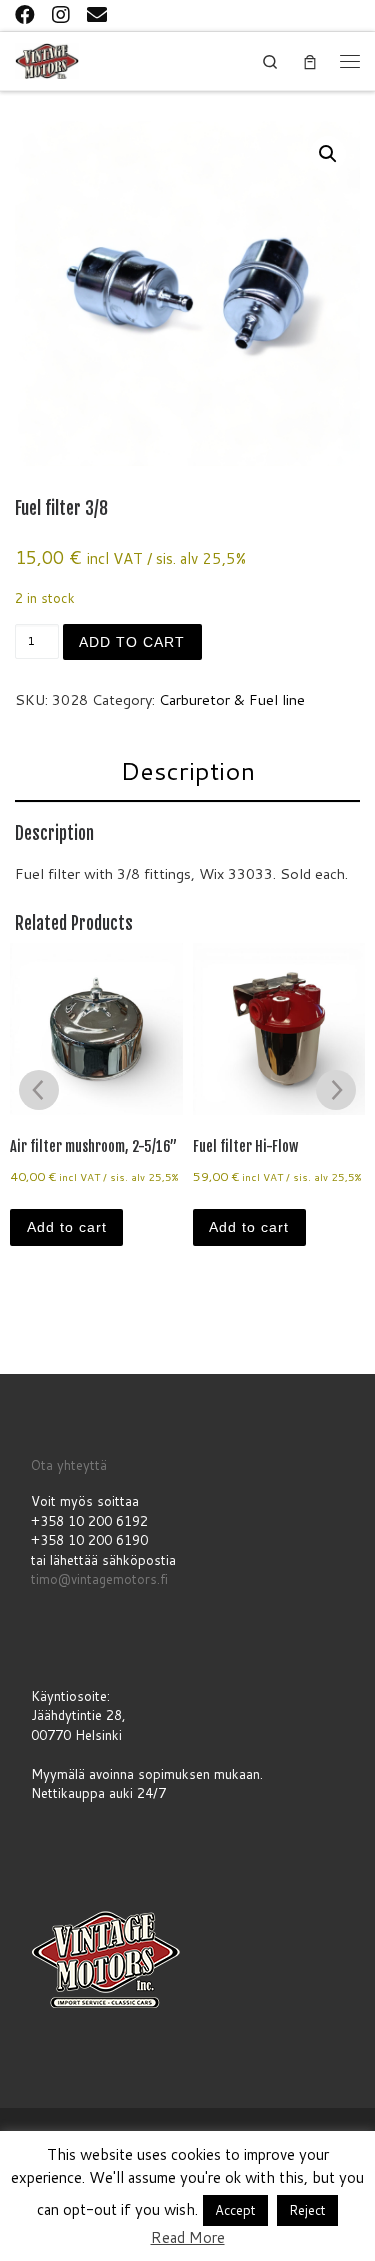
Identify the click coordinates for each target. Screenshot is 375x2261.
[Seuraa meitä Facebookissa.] (25, 14)
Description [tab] (187, 770)
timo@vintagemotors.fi (99, 1579)
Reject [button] (307, 2210)
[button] (328, 154)
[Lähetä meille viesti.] (97, 14)
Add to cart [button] (67, 1227)
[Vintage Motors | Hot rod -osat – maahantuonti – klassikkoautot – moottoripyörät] (47, 59)
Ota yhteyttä (69, 1465)
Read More (188, 2237)
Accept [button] (235, 2210)
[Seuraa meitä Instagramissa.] (61, 14)
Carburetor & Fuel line (232, 699)
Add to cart (132, 642)
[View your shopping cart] (310, 61)
